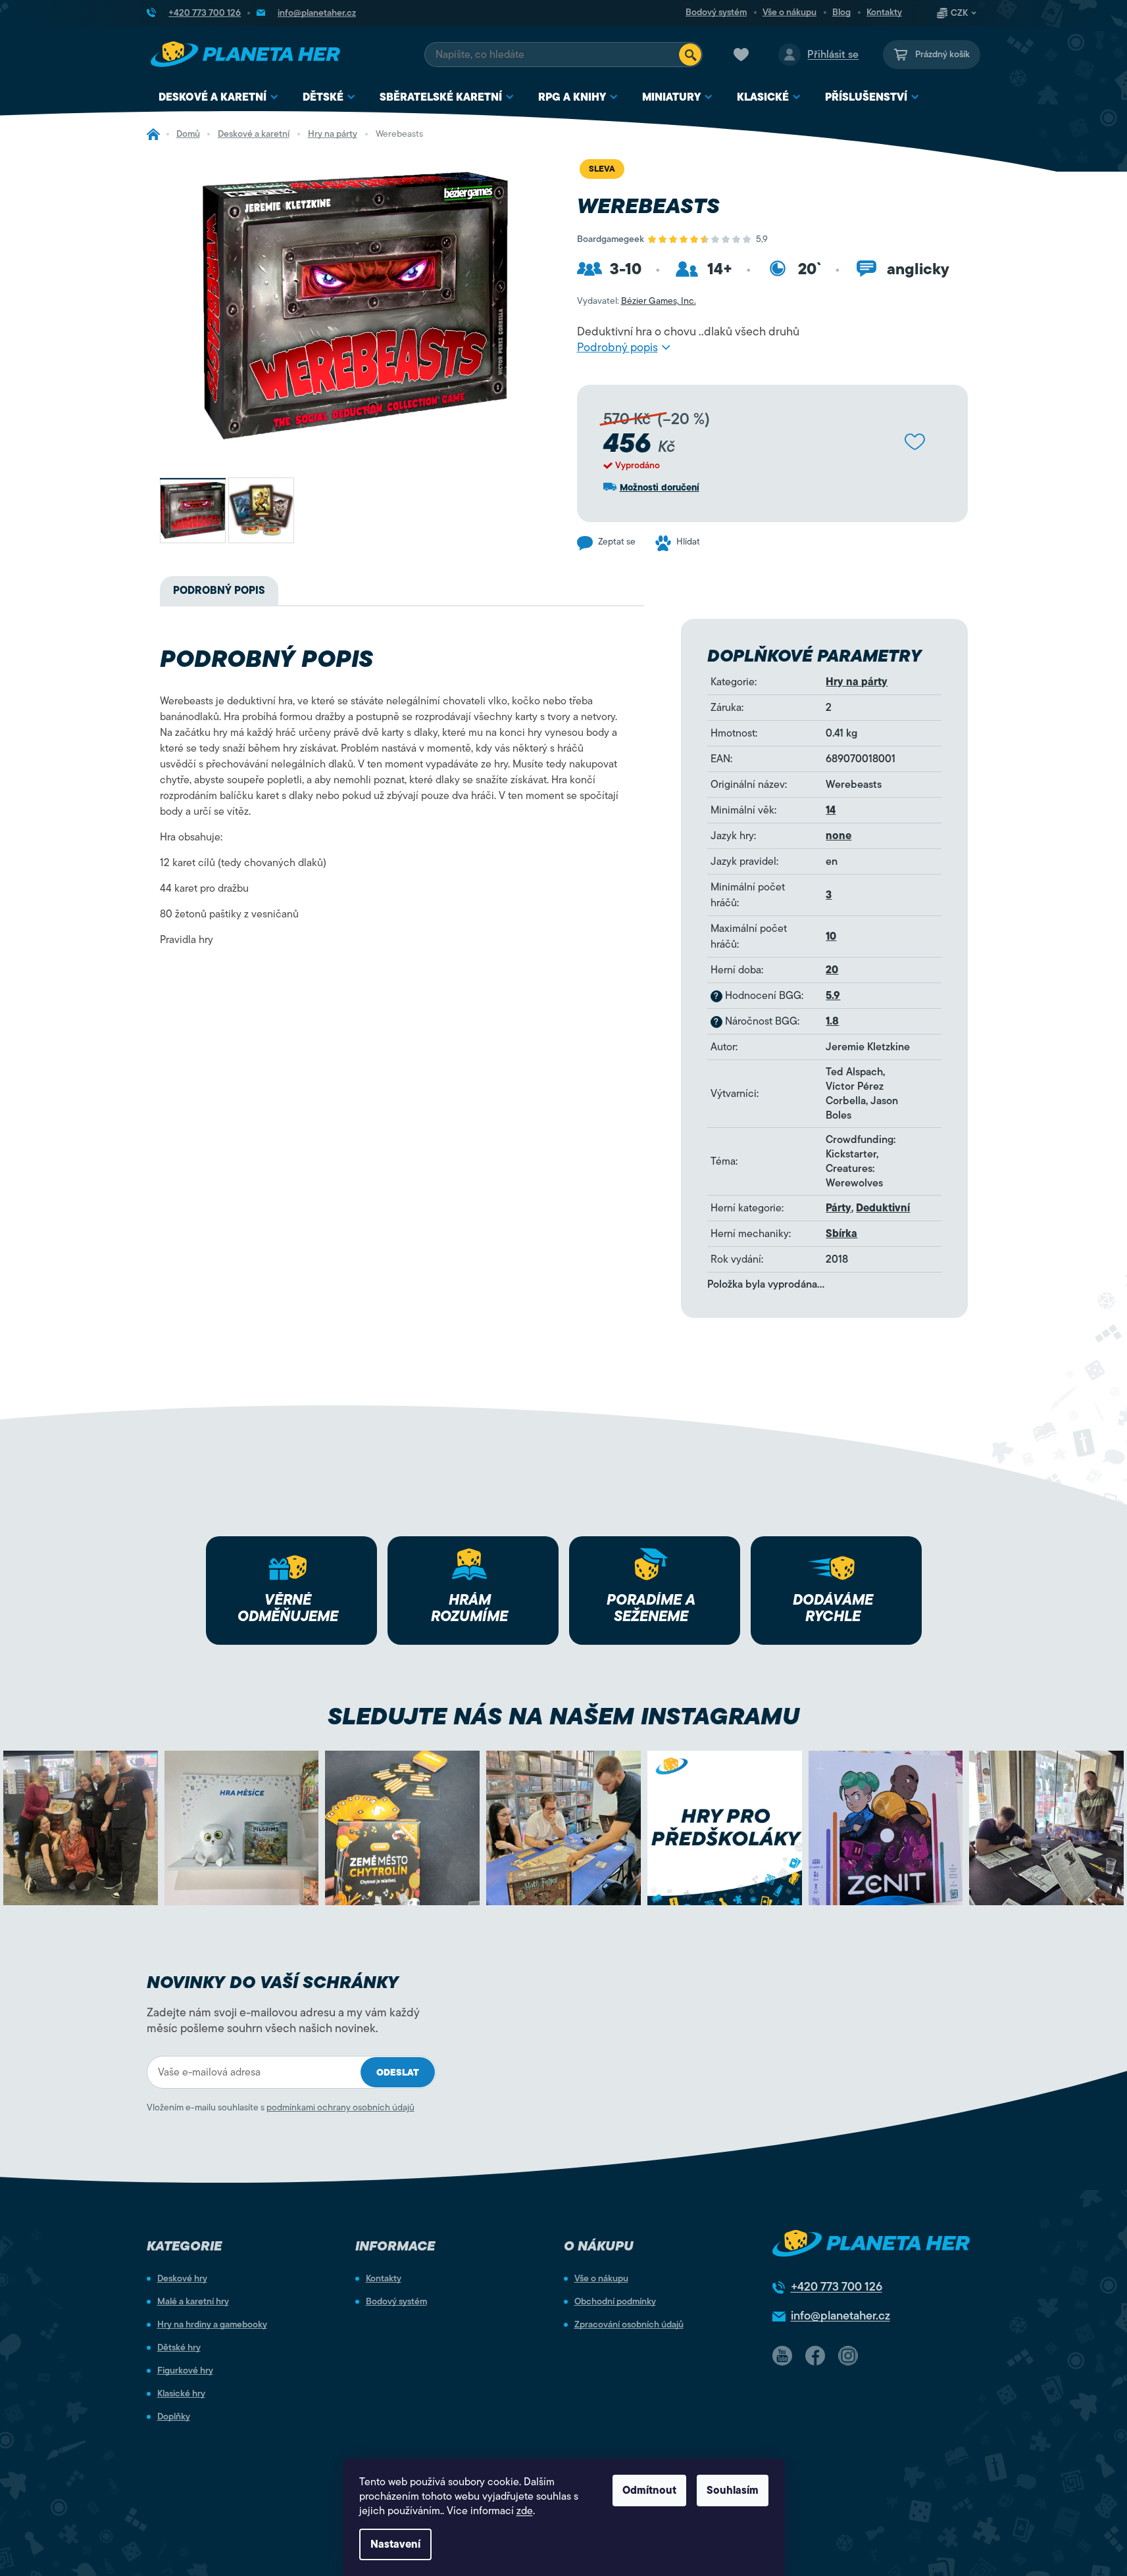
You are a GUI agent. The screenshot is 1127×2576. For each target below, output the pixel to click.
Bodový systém (716, 12)
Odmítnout (649, 2491)
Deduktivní (883, 1208)
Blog (841, 12)
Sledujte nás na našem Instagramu (563, 1716)
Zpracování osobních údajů (629, 2325)
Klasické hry (181, 2394)
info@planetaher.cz (840, 2316)
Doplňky (174, 2417)
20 (832, 970)
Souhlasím (733, 2491)
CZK (959, 13)
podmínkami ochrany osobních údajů (340, 2107)
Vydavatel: (637, 301)
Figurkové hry (185, 2371)
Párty (839, 1208)
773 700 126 (837, 2287)
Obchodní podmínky (615, 2302)
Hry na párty (857, 682)
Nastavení (395, 2544)
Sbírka (841, 1234)
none (839, 836)
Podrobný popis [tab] (219, 591)
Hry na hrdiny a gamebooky (212, 2325)
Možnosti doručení (660, 488)
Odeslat (398, 2073)
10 (831, 936)
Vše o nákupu (789, 12)
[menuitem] (219, 98)
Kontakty (884, 12)
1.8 (832, 1021)
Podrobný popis (617, 347)
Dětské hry (179, 2348)
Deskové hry (182, 2279)
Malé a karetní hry (193, 2302)
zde (525, 2511)
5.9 (833, 996)
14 (831, 810)
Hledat (690, 55)
